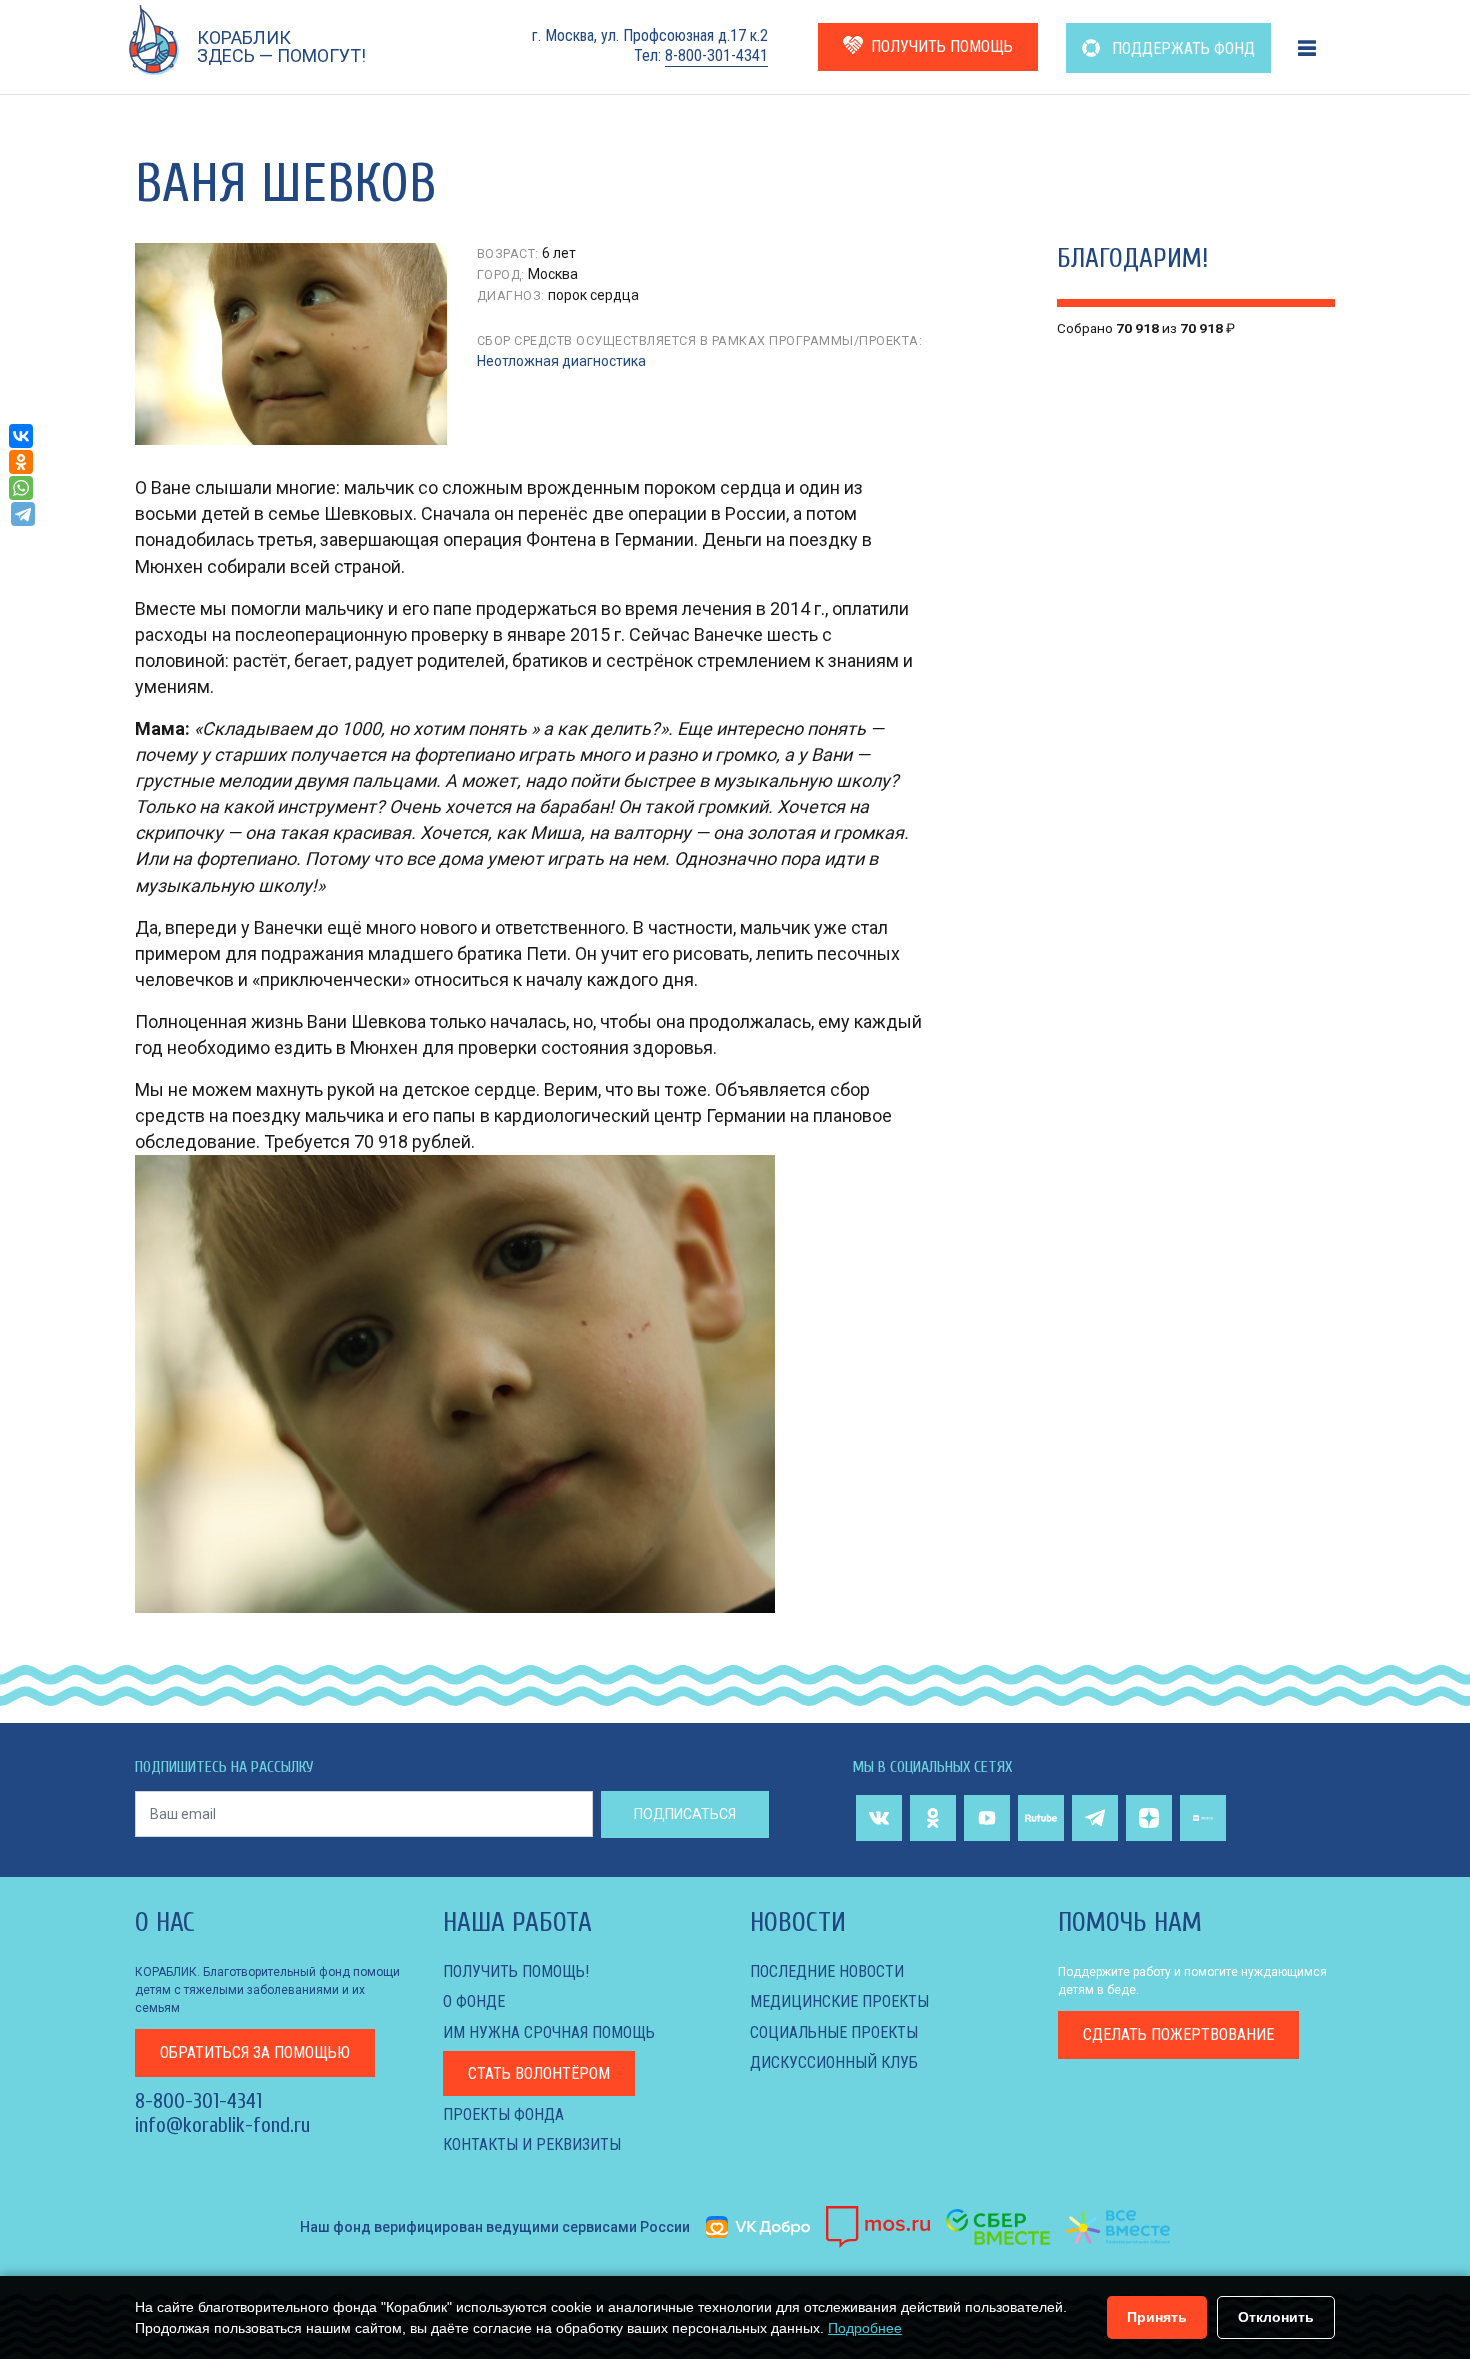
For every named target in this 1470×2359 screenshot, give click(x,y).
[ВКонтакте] (21, 436)
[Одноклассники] (21, 462)
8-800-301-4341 (716, 55)
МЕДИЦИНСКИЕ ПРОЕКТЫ (839, 2001)
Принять (1157, 2317)
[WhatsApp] (21, 488)
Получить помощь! (516, 1971)
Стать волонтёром (539, 2073)
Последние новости (827, 1971)
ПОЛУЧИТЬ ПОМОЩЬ (942, 46)
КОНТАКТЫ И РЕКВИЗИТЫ (532, 2144)
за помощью (255, 2052)
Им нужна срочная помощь (549, 2032)
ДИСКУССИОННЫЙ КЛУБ (834, 2062)
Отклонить (1276, 2317)
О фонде (474, 2001)
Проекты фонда (503, 2114)
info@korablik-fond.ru (222, 2125)
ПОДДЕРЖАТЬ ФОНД (1181, 48)
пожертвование (1178, 2034)
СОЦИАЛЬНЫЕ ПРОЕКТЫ (834, 2032)
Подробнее (865, 2328)
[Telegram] (23, 514)
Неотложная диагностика (561, 361)
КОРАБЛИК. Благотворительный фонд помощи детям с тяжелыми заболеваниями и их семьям (267, 1990)
